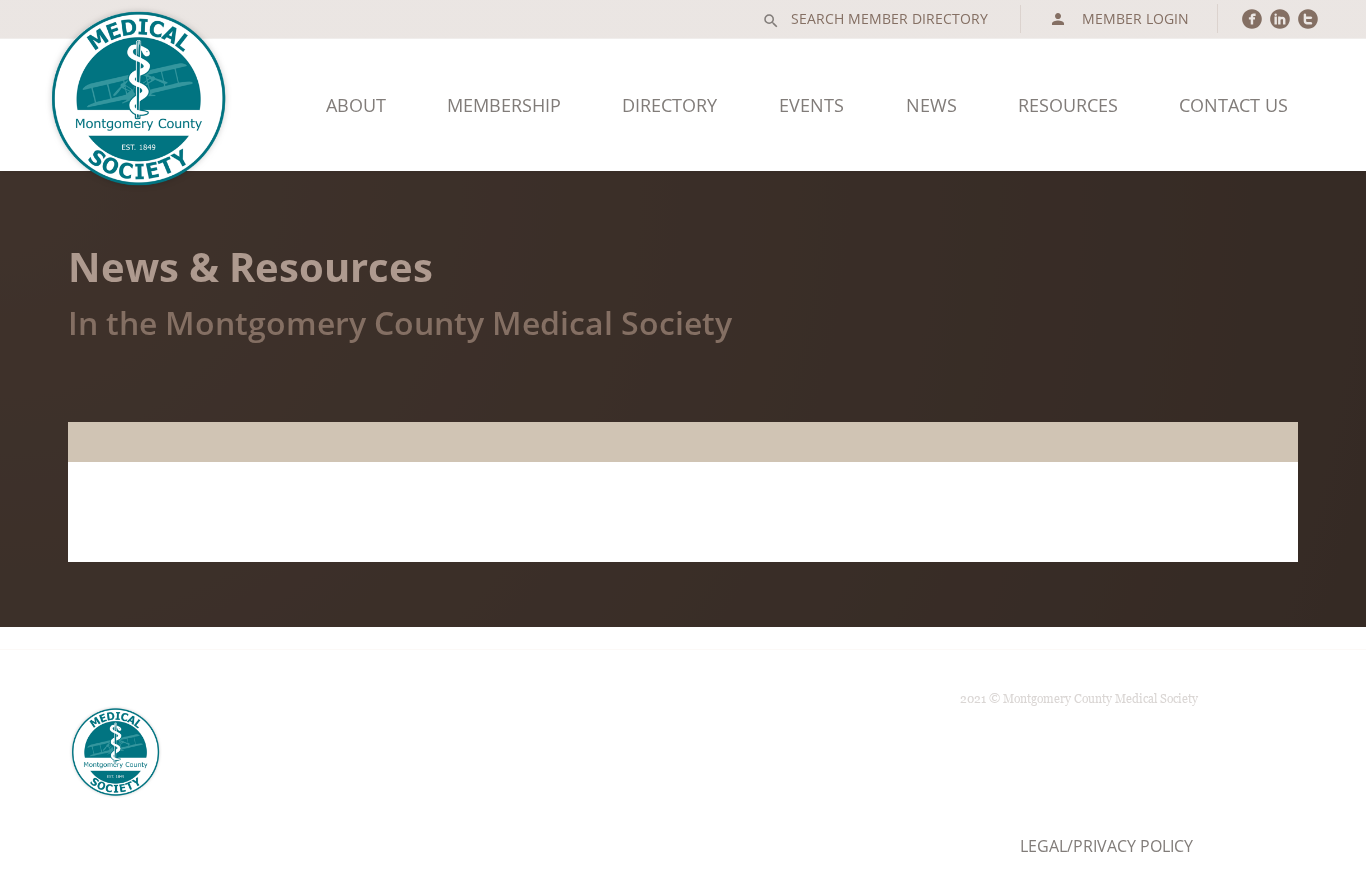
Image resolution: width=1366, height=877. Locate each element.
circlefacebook (1252, 18)
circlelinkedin (1280, 18)
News (931, 105)
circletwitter (1308, 18)
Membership (504, 105)
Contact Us (1233, 105)
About (356, 105)
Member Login (1119, 18)
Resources (1068, 105)
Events (811, 105)
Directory (669, 105)
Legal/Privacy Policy (1106, 846)
